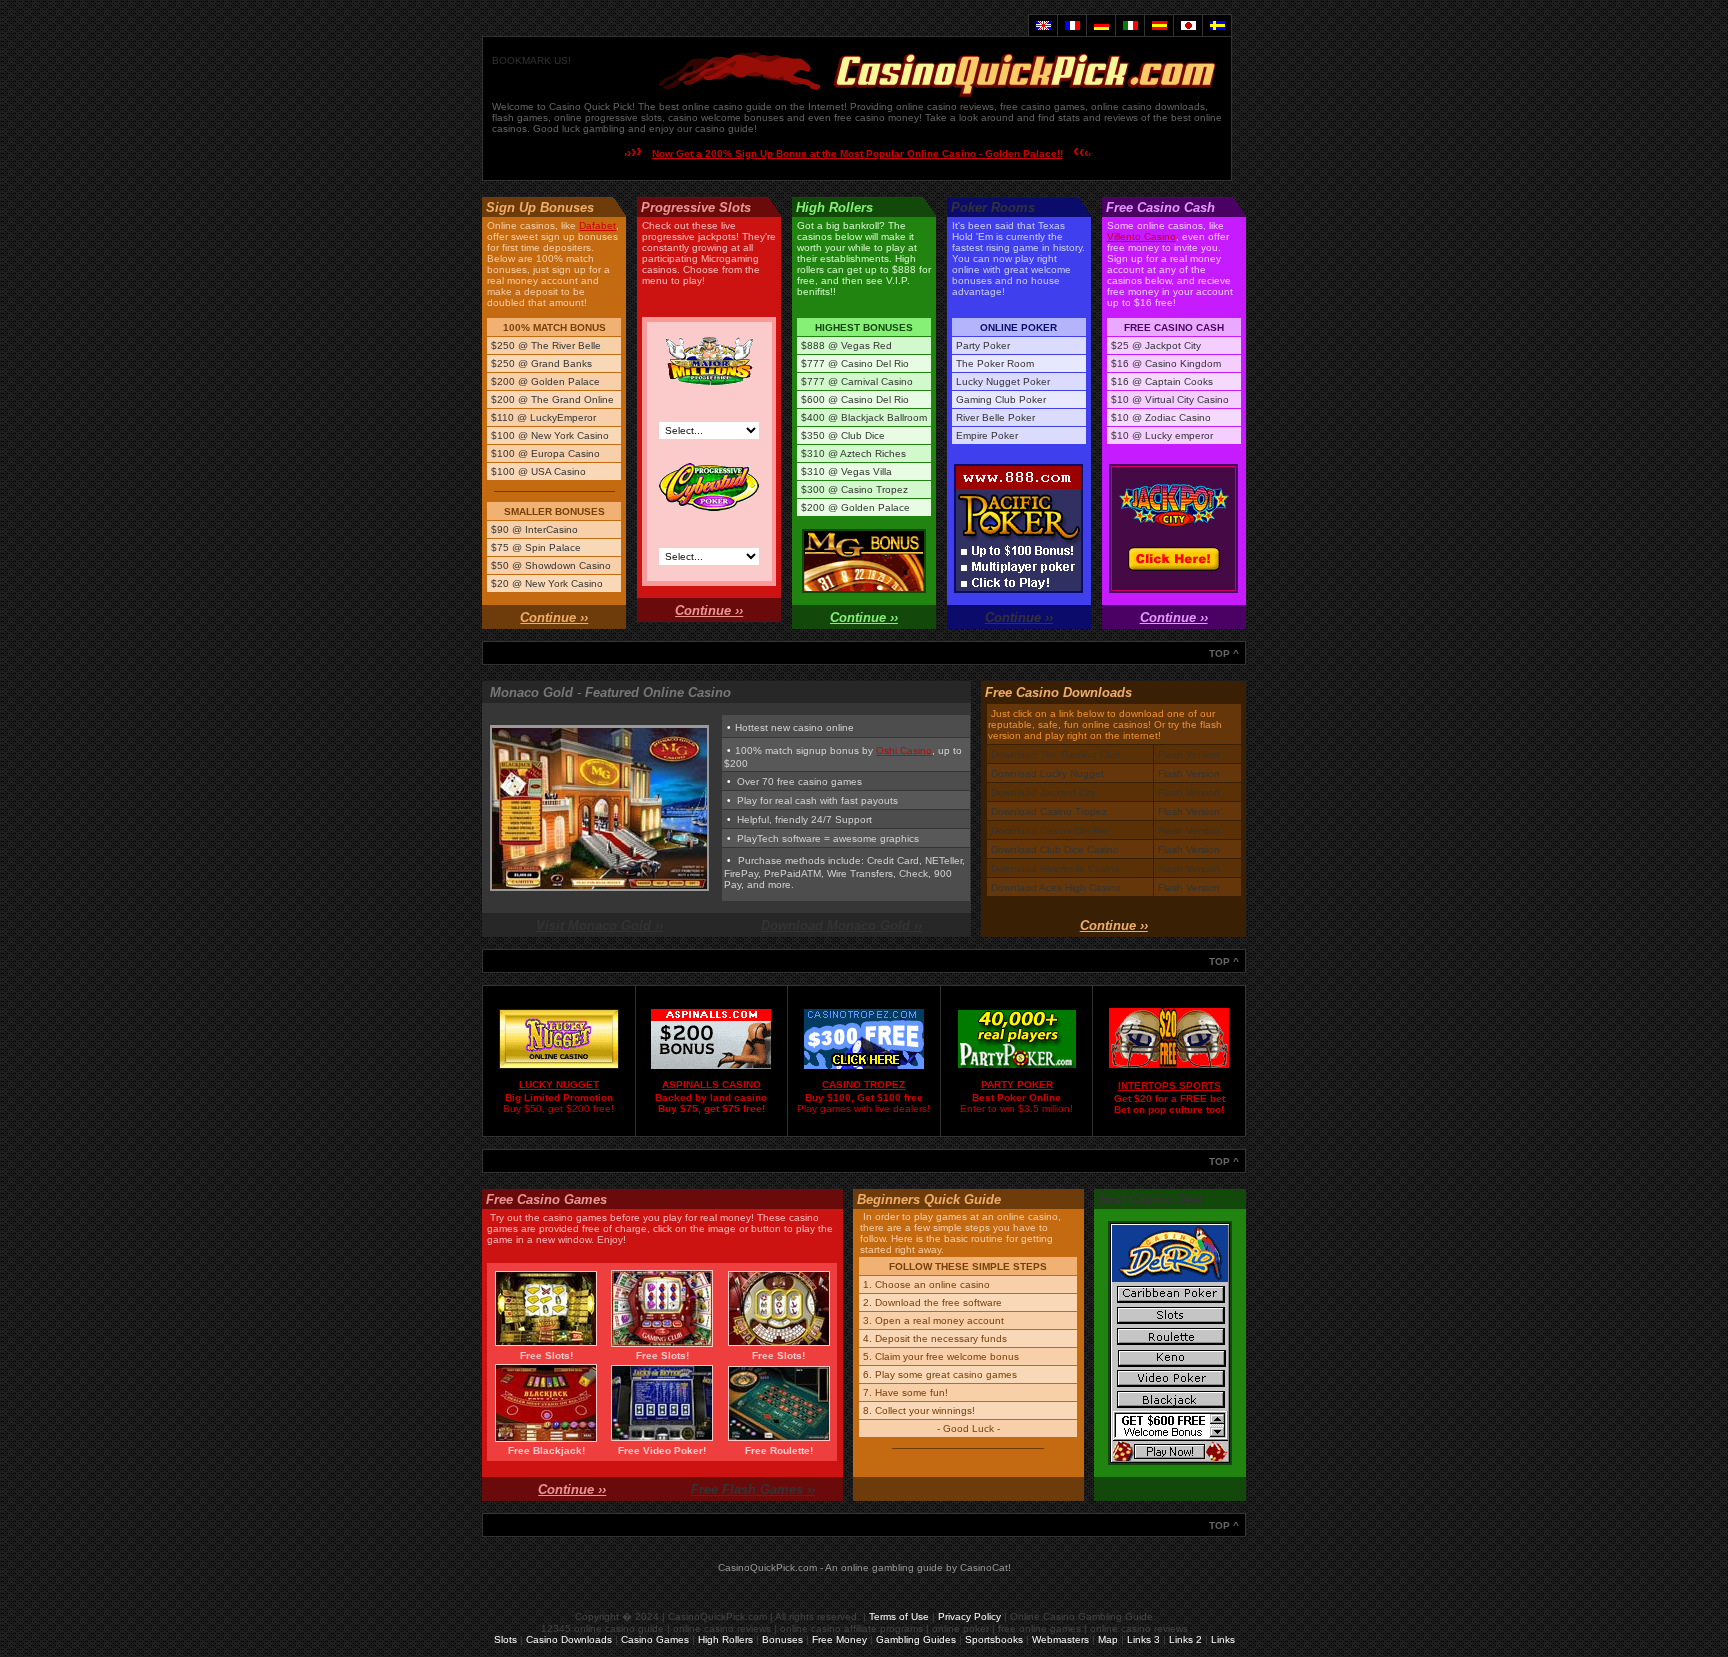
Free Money (839, 1639)
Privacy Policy (969, 1616)
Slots (505, 1639)
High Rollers (725, 1639)
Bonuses (782, 1639)
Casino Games (655, 1639)
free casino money (876, 117)
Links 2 (1185, 1639)
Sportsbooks (994, 1639)
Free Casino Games (546, 1199)
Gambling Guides (916, 1639)
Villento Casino (1141, 236)
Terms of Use (899, 1616)
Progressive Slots (696, 207)
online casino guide (727, 106)
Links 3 (1143, 1639)
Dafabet (597, 225)
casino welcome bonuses (726, 117)
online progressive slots (608, 117)
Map (1108, 1639)
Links (1223, 1639)
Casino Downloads (569, 1639)
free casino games (1042, 106)
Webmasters (1060, 1639)
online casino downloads (1148, 106)
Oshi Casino (904, 750)
